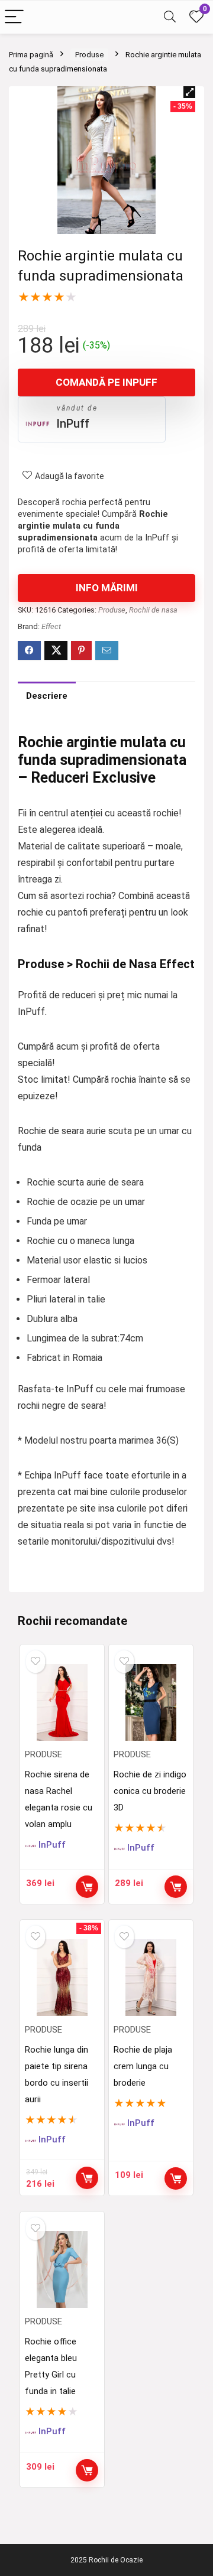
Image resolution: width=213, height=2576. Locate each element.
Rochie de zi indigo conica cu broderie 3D (150, 1791)
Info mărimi (107, 588)
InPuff (73, 424)
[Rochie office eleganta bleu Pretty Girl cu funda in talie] (62, 2269)
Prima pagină (31, 55)
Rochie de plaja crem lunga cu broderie (143, 2066)
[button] (189, 92)
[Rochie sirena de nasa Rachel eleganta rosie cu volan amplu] (62, 1702)
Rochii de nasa (153, 610)
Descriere (47, 696)
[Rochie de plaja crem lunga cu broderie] (151, 1978)
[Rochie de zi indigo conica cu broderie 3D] (151, 1702)
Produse (89, 55)
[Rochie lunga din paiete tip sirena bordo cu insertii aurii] (62, 1978)
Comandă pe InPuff (106, 382)
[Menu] (14, 17)
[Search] (170, 17)
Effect (51, 626)
